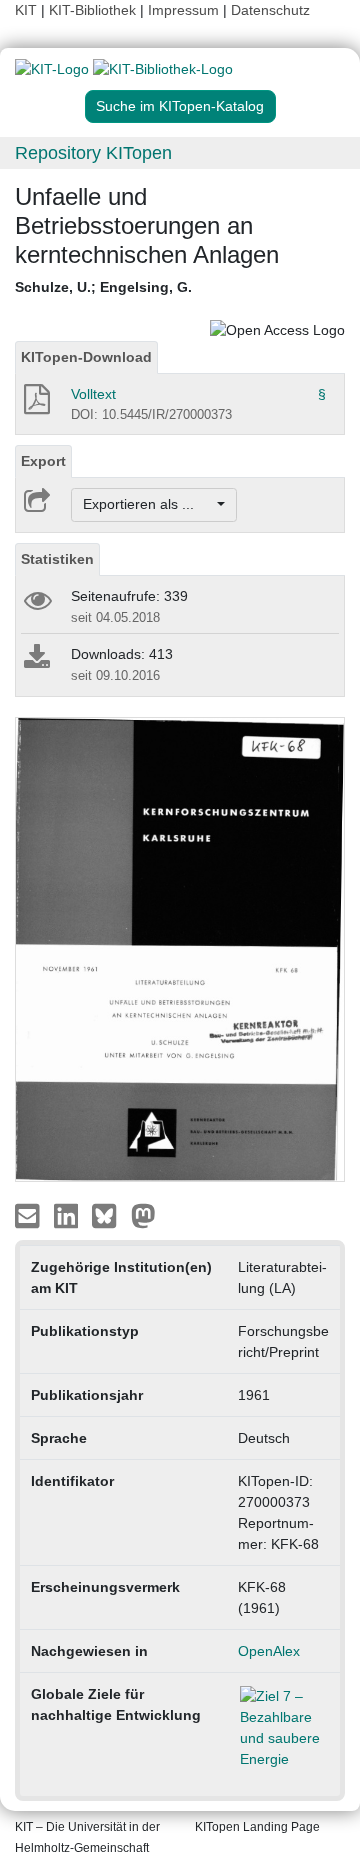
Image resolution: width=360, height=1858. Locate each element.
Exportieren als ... (148, 504)
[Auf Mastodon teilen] (143, 1215)
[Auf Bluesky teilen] (109, 1215)
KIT (26, 10)
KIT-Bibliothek (94, 10)
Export (43, 461)
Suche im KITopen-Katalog (180, 106)
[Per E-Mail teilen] (29, 1215)
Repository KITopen (93, 153)
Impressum (183, 10)
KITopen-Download (86, 357)
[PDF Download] (35, 405)
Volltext (93, 394)
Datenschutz (270, 10)
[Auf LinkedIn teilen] (68, 1215)
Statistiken (57, 559)
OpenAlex (269, 1651)
